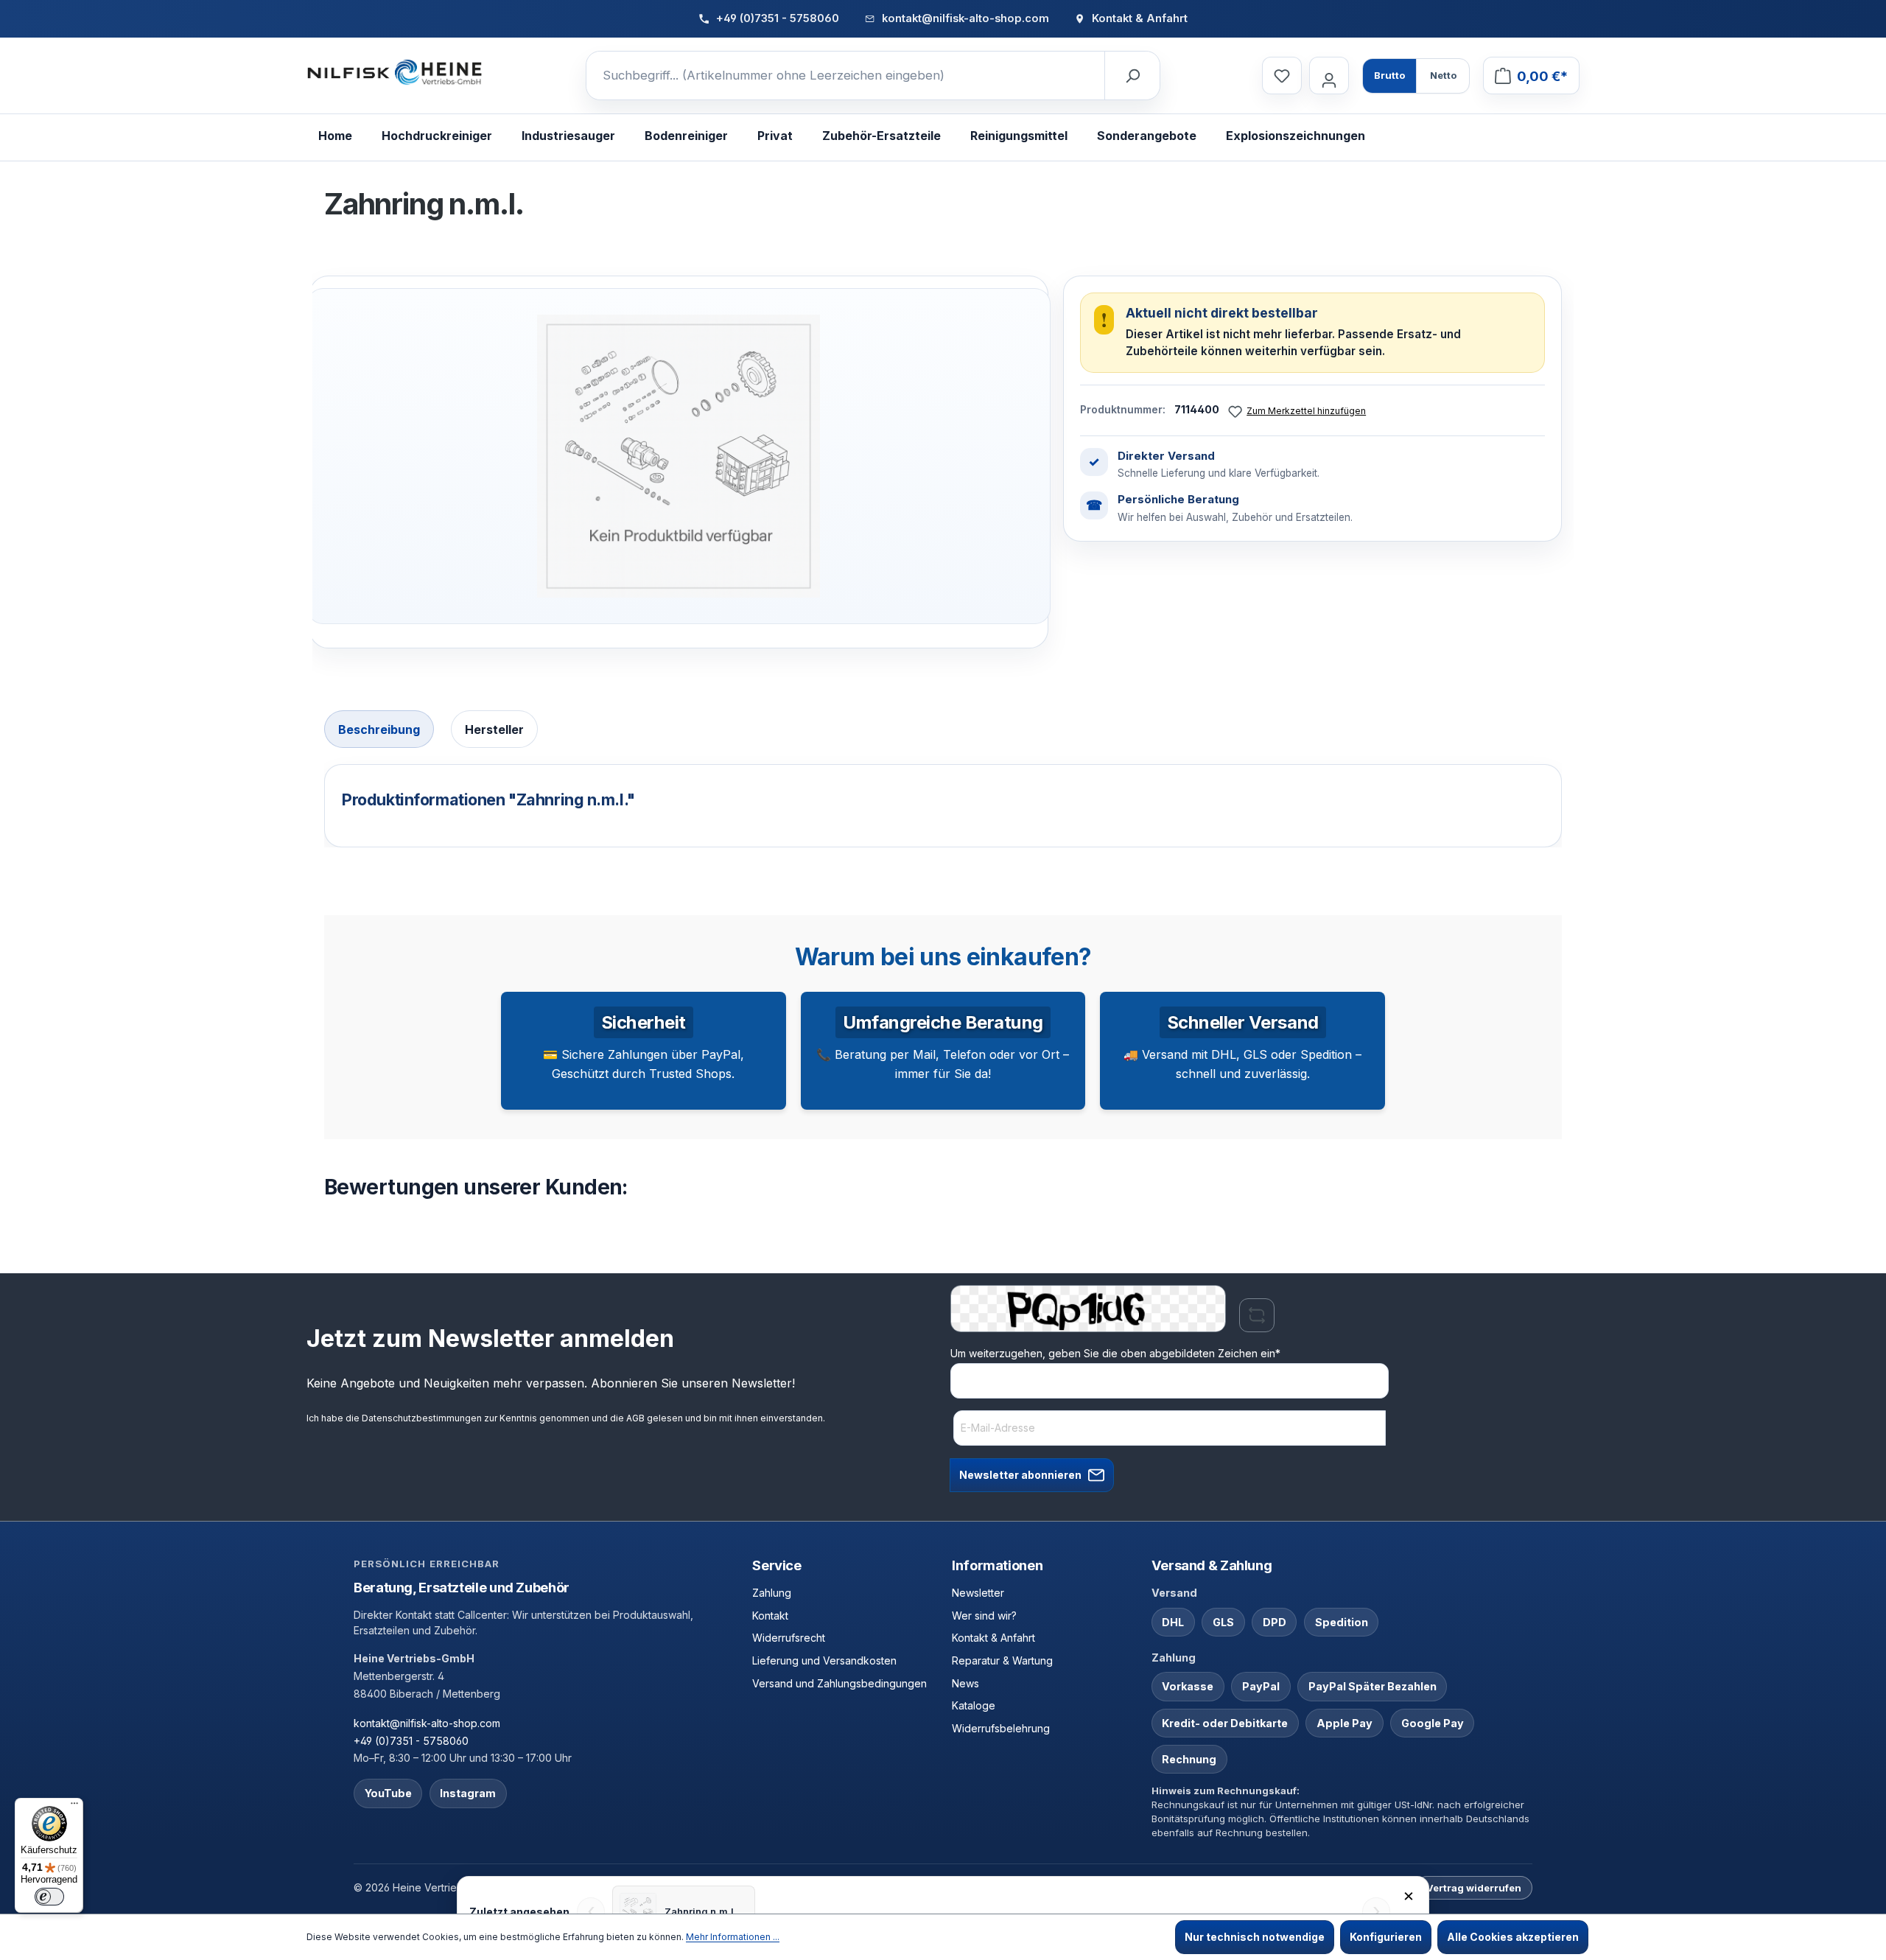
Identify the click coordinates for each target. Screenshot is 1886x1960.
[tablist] (943, 731)
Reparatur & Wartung (1002, 1660)
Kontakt (770, 1616)
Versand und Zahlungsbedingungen (839, 1683)
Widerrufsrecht (789, 1638)
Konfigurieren (1386, 1937)
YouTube (388, 1793)
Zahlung (772, 1593)
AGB (635, 1418)
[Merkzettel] (1282, 76)
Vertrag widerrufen (1474, 1888)
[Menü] (74, 1807)
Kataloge (974, 1705)
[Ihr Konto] (1329, 76)
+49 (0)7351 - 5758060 (411, 1741)
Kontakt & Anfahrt (993, 1638)
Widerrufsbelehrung (1001, 1728)
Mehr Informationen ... (733, 1937)
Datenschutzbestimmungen (422, 1418)
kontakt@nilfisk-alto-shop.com (427, 1723)
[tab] (379, 729)
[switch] (49, 1897)
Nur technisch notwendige (1255, 1937)
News (965, 1683)
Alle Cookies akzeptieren (1513, 1937)
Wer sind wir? (984, 1616)
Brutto (1389, 75)
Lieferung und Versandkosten (824, 1660)
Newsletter (978, 1593)
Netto (1443, 75)
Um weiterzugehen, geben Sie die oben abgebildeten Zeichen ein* (1115, 1353)
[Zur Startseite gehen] (395, 73)
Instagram (468, 1793)
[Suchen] (1132, 76)
